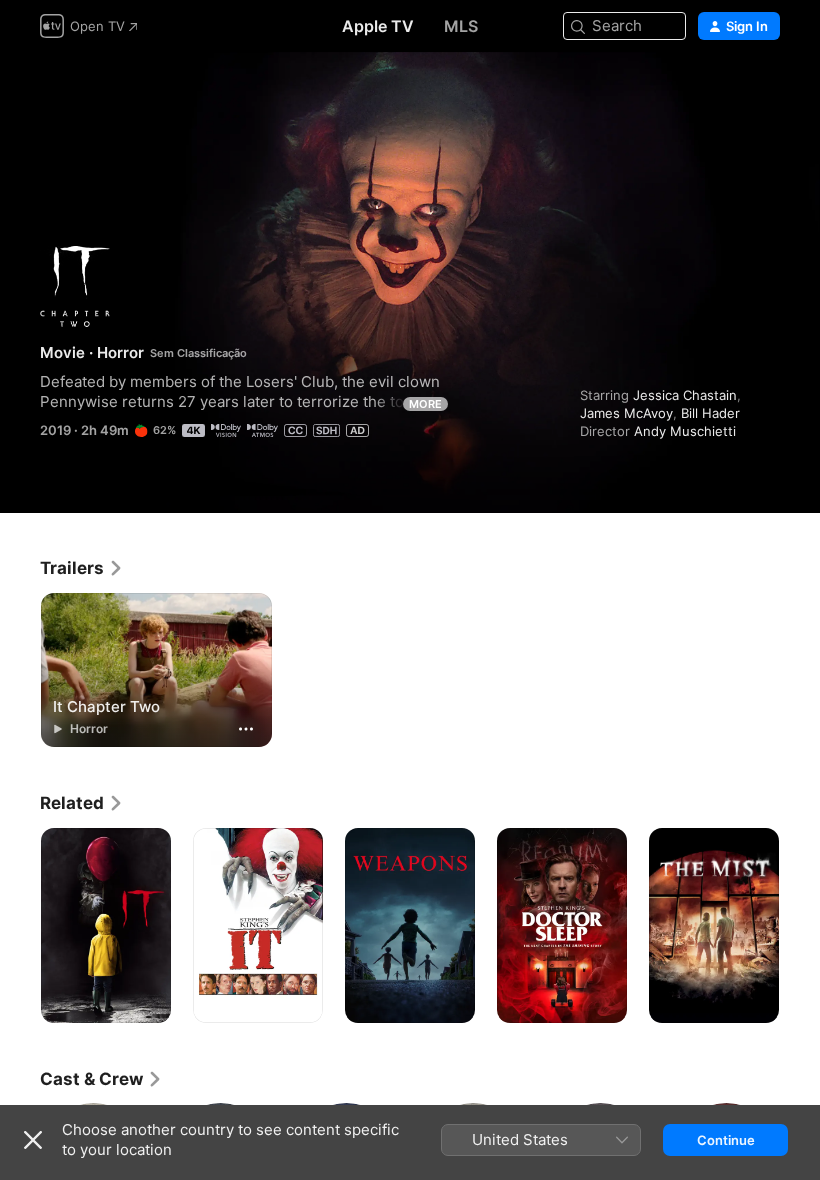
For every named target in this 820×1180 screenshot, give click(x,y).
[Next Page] (800, 926)
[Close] (33, 1140)
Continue (726, 1140)
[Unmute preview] (766, 91)
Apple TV (378, 26)
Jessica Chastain (685, 395)
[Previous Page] (20, 926)
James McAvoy (626, 413)
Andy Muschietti (685, 431)
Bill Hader (710, 413)
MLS (461, 26)
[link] (82, 568)
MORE (425, 404)
